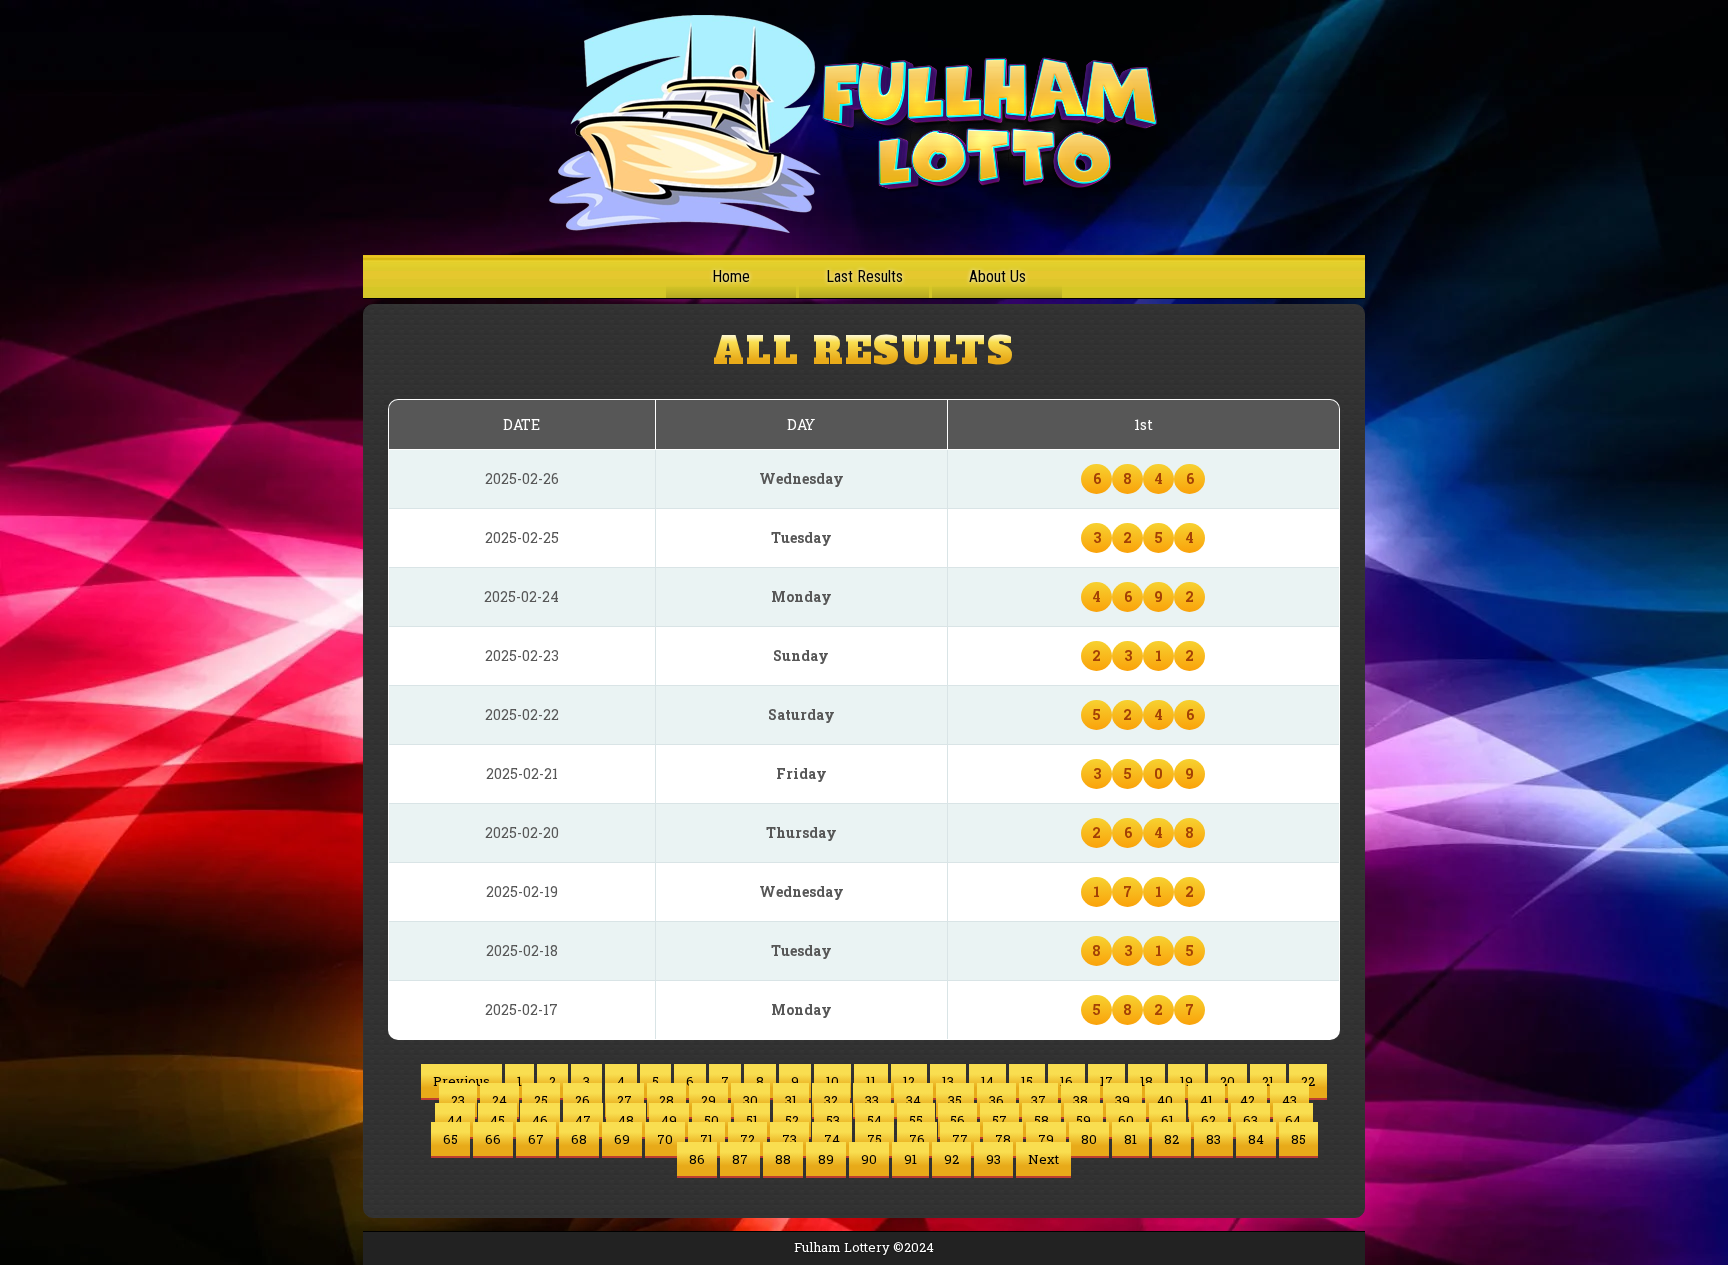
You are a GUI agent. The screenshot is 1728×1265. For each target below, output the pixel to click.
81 (1130, 1139)
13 (948, 1081)
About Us (997, 276)
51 (752, 1120)
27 (624, 1100)
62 (1208, 1120)
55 (916, 1120)
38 (1080, 1100)
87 (740, 1159)
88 (783, 1159)
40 (1165, 1100)
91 (910, 1159)
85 (1298, 1139)
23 (458, 1100)
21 (1268, 1081)
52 (792, 1120)
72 (747, 1139)
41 (1206, 1100)
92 (951, 1159)
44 (455, 1120)
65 (450, 1139)
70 (665, 1139)
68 (579, 1139)
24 (499, 1100)
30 (750, 1100)
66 (493, 1139)
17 (1106, 1081)
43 (1289, 1100)
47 (583, 1120)
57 (999, 1120)
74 (832, 1139)
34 (913, 1100)
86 (697, 1159)
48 (626, 1120)
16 (1066, 1081)
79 (1046, 1139)
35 (955, 1100)
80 (1089, 1139)
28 (666, 1100)
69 (622, 1139)
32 (831, 1100)
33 (872, 1100)
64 (1293, 1120)
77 (960, 1139)
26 (582, 1100)
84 (1256, 1139)
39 (1122, 1100)
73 (789, 1139)
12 (909, 1081)
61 (1167, 1120)
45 (497, 1120)
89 (826, 1159)
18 (1146, 1081)
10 (832, 1081)
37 (1038, 1100)
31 (791, 1100)
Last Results (864, 276)
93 (993, 1159)
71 (706, 1139)
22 (1308, 1081)
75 (874, 1139)
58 (1041, 1120)
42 (1247, 1100)
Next (1043, 1159)
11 (871, 1081)
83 (1213, 1139)
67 (536, 1139)
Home (731, 276)
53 (833, 1120)
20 (1227, 1081)
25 (541, 1100)
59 (1083, 1120)
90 (869, 1159)
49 (669, 1120)
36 (996, 1100)
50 (711, 1120)
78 (1003, 1139)
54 (874, 1120)
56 (957, 1120)
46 (540, 1120)
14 (987, 1081)
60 (1126, 1120)
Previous (461, 1081)
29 (708, 1100)
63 (1250, 1120)
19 (1186, 1081)
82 (1171, 1139)
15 (1027, 1081)
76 (917, 1139)
